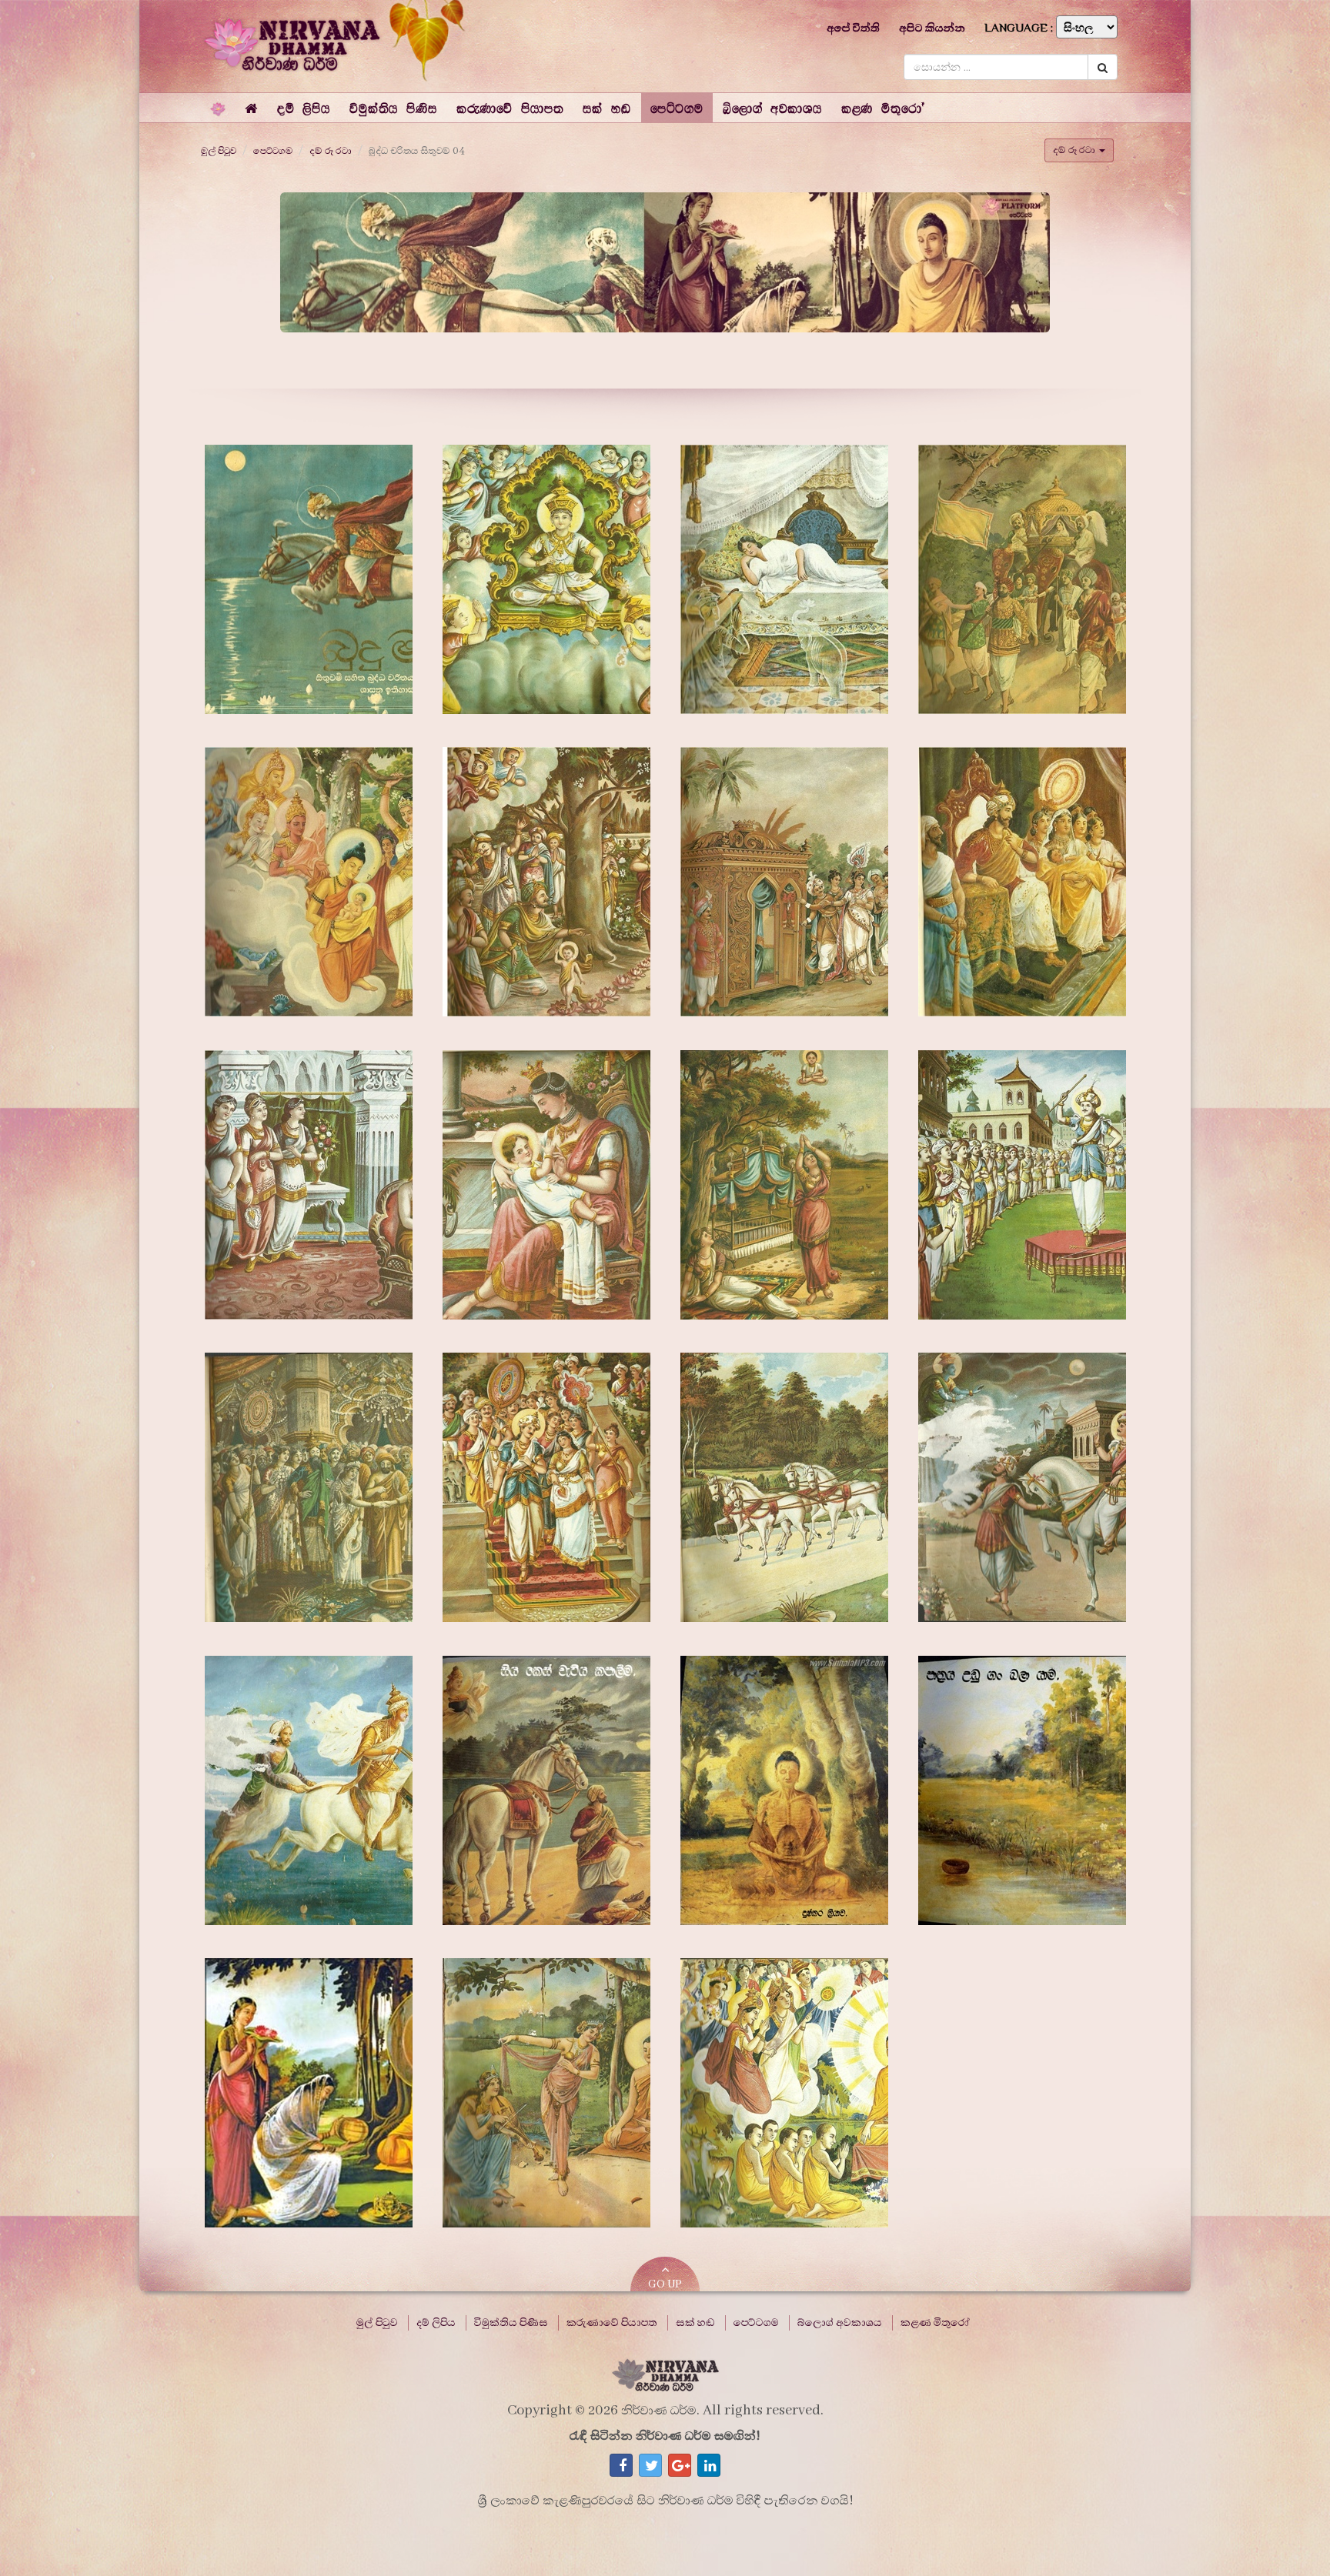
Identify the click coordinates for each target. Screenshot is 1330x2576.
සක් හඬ (695, 2323)
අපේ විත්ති (853, 28)
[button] (304, 108)
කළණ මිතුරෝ (935, 2323)
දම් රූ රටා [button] (1075, 150)
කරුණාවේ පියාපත (612, 2323)
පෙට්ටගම (273, 151)
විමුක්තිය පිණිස (511, 2323)
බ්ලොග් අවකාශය (840, 2323)
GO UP (665, 2284)
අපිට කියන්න (932, 28)
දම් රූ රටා (331, 151)
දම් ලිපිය (436, 2323)
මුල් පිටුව (219, 151)
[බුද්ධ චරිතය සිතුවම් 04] (308, 579)
